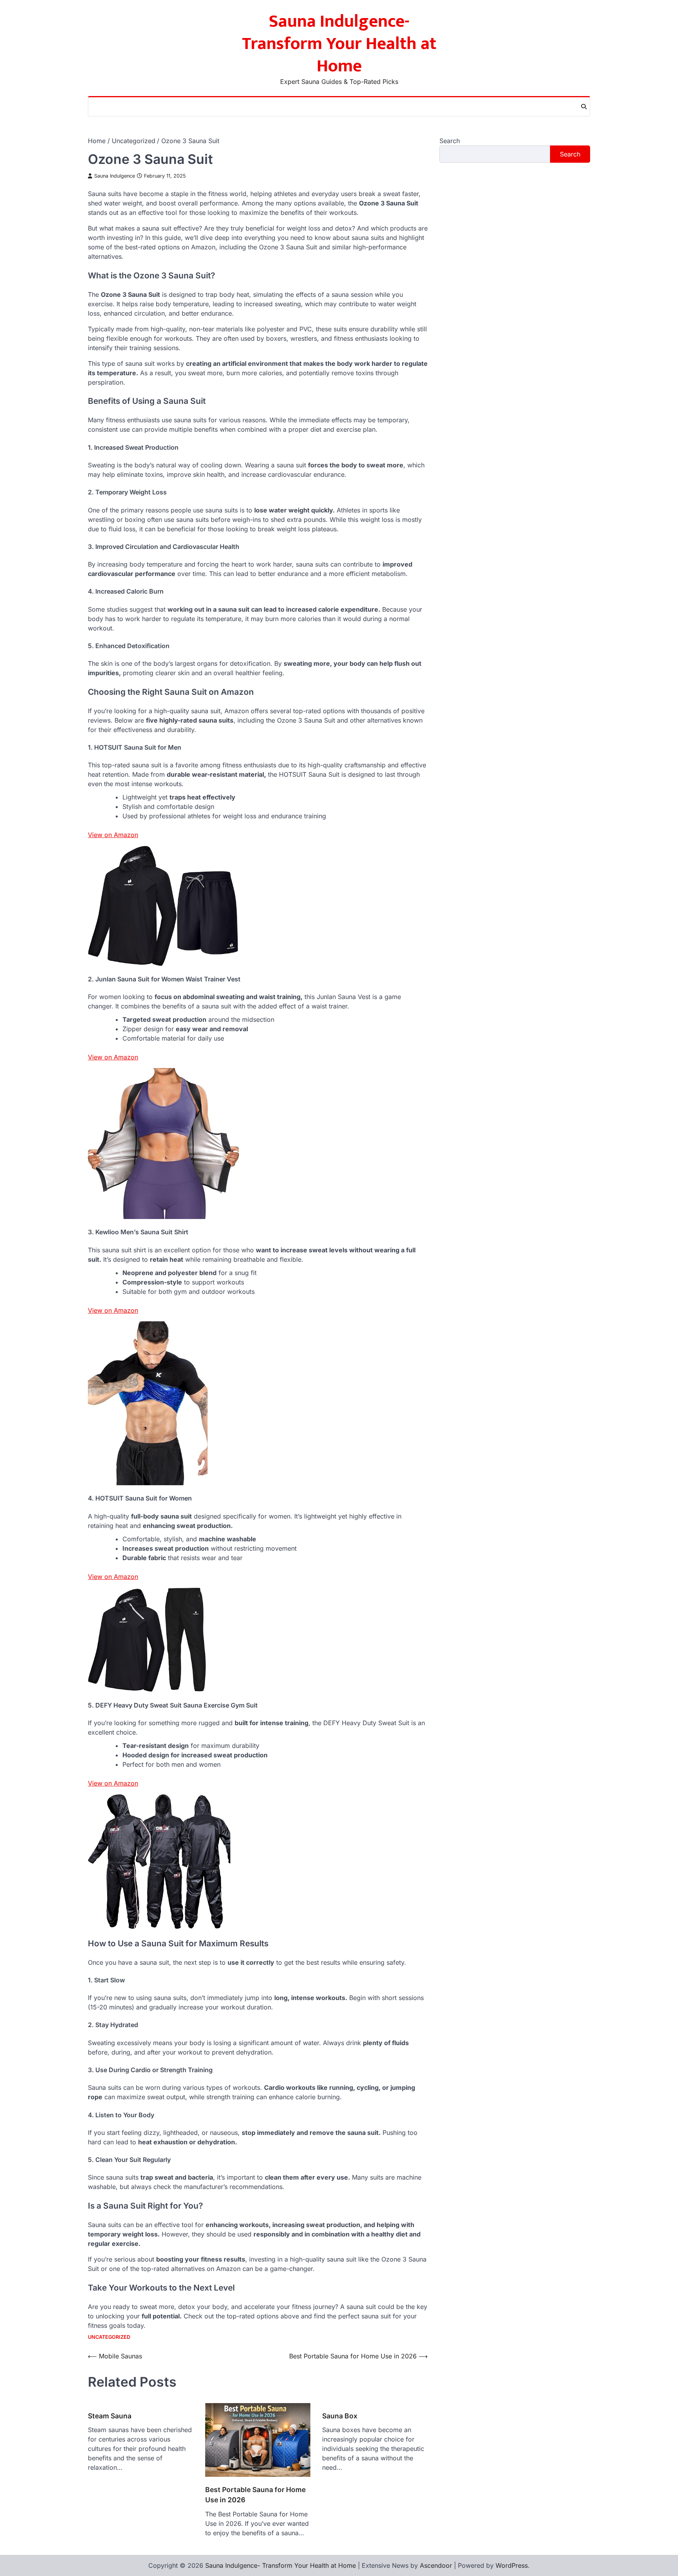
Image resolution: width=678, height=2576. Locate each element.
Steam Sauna (110, 2416)
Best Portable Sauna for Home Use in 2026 (255, 2495)
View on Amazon (113, 835)
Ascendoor (436, 2565)
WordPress (512, 2565)
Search (450, 141)
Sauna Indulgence (115, 176)
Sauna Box (340, 2416)
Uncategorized (109, 2337)
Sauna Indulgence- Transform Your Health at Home (339, 44)
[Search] (584, 107)
